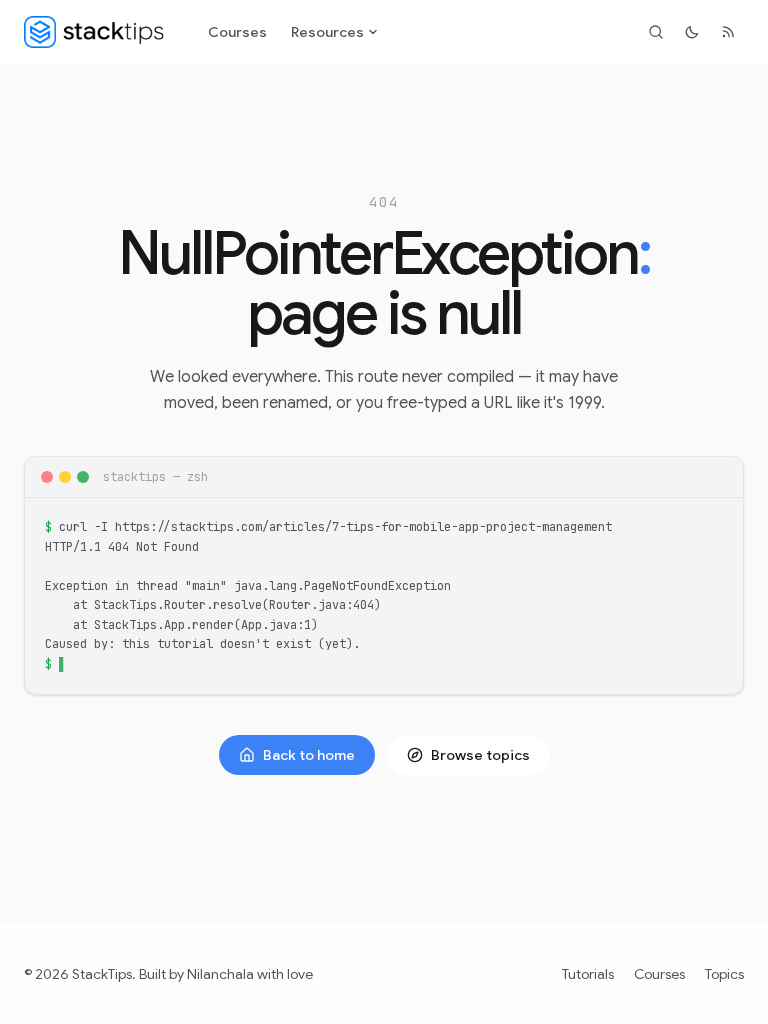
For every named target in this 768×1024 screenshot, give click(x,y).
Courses (237, 32)
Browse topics (480, 755)
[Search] (656, 32)
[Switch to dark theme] (692, 32)
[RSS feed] (728, 32)
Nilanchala (220, 974)
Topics (724, 974)
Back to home (309, 755)
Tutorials (588, 974)
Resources (327, 32)
